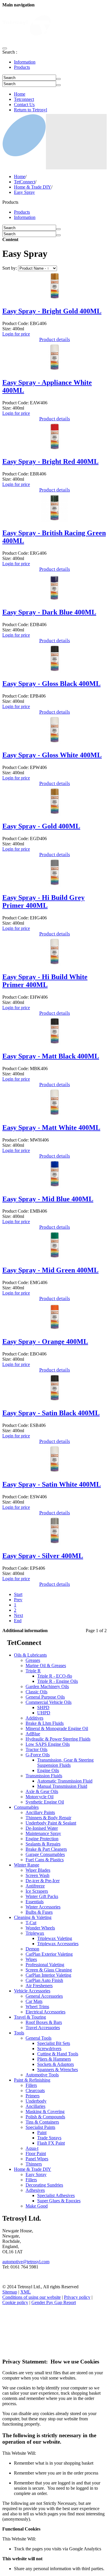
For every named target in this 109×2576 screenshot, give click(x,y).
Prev (18, 1600)
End (18, 1621)
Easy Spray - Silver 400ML (43, 1556)
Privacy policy (77, 2297)
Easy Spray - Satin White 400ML (52, 1484)
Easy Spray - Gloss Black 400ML (51, 684)
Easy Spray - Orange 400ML (45, 1341)
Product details (55, 339)
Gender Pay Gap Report (54, 2302)
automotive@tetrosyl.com (26, 2262)
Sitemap (10, 2292)
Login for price (16, 334)
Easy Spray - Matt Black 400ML (51, 1056)
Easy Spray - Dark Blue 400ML (49, 612)
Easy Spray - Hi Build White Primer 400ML (45, 981)
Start (18, 1594)
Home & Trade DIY (33, 187)
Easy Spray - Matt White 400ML (51, 1128)
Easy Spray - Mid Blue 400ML (48, 1199)
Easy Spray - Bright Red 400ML (50, 461)
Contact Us (24, 105)
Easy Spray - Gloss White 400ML (52, 755)
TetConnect (25, 182)
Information (25, 62)
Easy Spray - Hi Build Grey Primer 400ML (43, 901)
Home (20, 94)
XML (26, 2292)
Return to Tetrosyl (31, 110)
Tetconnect (24, 99)
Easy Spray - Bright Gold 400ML (52, 311)
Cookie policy (15, 2302)
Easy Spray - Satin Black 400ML (51, 1413)
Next (18, 1615)
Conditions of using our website (32, 2297)
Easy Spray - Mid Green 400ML (50, 1270)
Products (22, 67)
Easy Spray (24, 192)
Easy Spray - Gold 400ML (41, 826)
